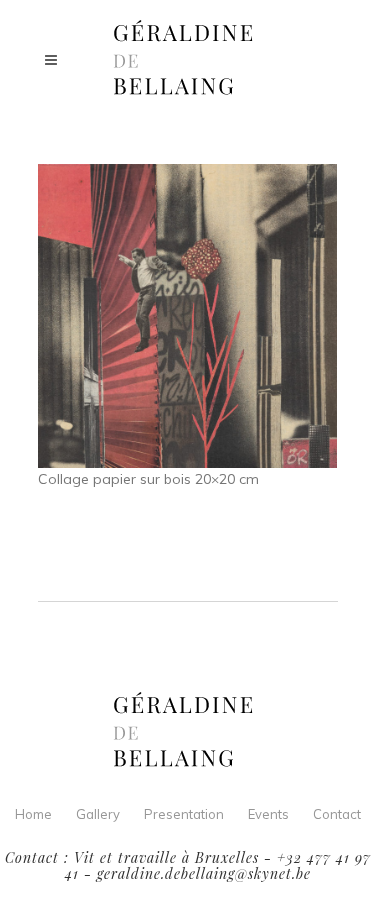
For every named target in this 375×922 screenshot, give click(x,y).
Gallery (98, 814)
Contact (337, 814)
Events (268, 814)
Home (33, 814)
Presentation (184, 814)
